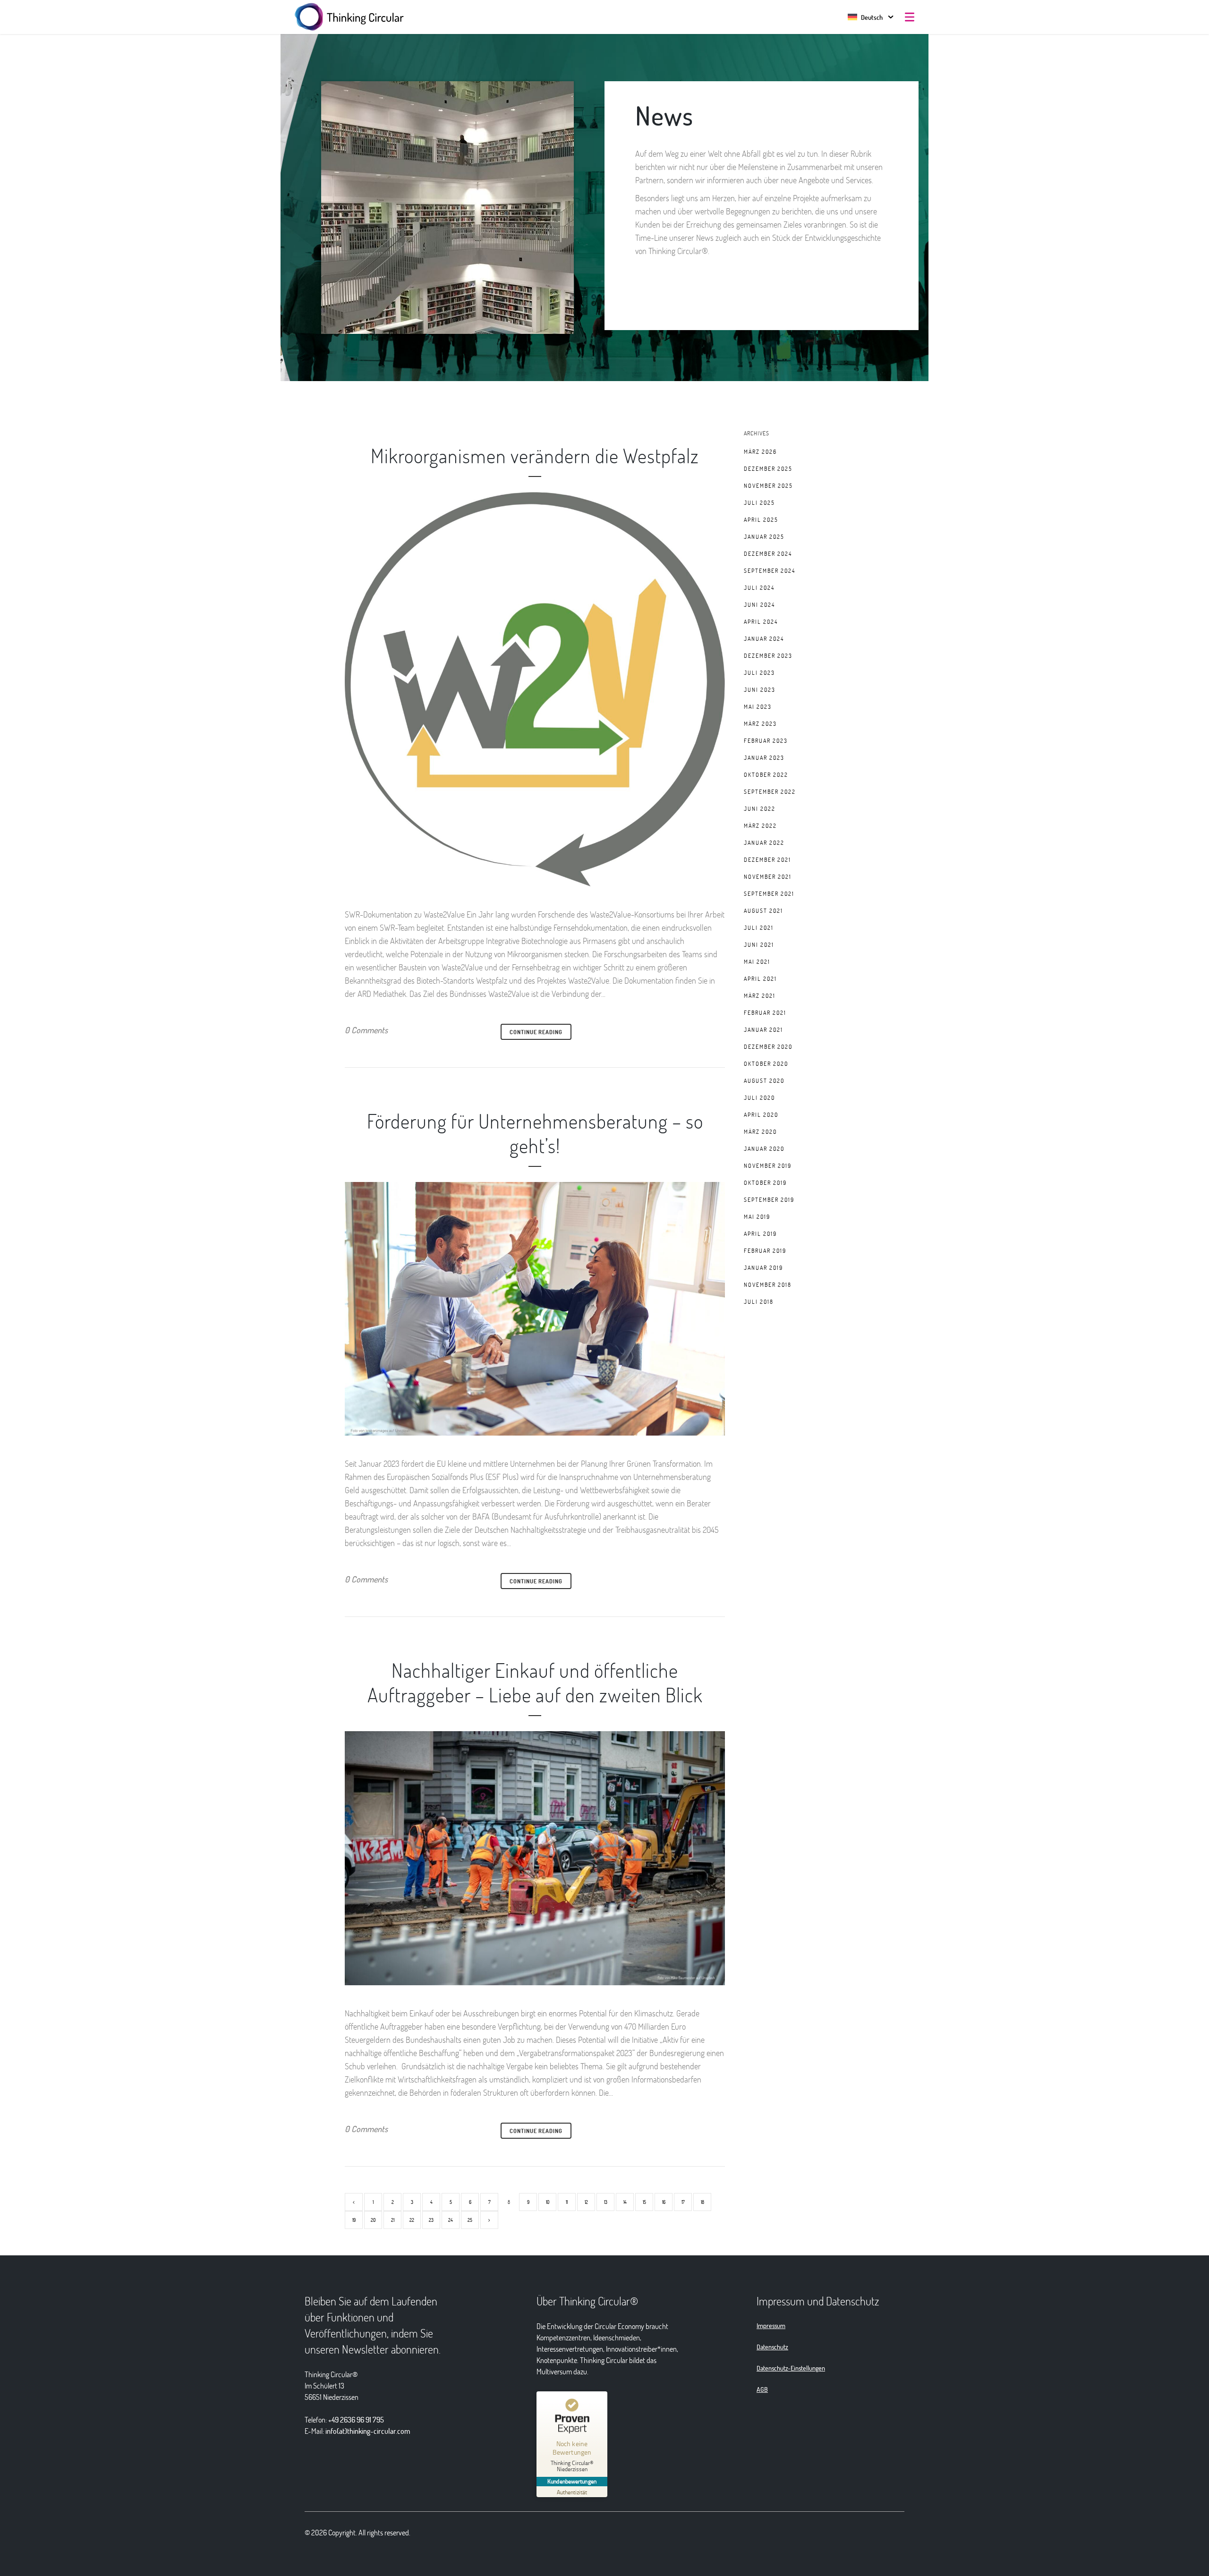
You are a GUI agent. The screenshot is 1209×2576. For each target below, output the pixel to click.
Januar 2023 (764, 757)
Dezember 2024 (768, 553)
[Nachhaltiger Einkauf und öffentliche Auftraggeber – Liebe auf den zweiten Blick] (535, 1858)
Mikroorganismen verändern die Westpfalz (535, 455)
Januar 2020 (764, 1148)
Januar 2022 (764, 842)
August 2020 (764, 1080)
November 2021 (768, 876)
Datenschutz (772, 2347)
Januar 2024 (764, 638)
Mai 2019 (757, 1216)
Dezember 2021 (767, 859)
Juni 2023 (760, 689)
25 (470, 2220)
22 (412, 2220)
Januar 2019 (763, 1267)
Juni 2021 (759, 944)
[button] (865, 17)
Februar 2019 (765, 1250)
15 (644, 2202)
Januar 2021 (763, 1029)
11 (567, 2202)
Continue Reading (536, 1032)
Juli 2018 (759, 1301)
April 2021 (760, 978)
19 (354, 2220)
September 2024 (770, 570)
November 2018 (768, 1284)
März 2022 (760, 825)
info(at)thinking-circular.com (368, 2431)
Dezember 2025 (768, 468)
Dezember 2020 (768, 1046)
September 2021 (769, 893)
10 (548, 2202)
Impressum (771, 2325)
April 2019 (760, 1233)
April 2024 (761, 621)
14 (625, 2202)
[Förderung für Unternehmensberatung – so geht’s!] (535, 1309)
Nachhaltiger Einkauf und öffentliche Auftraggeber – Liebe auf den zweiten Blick (535, 1682)
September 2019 (769, 1199)
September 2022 (770, 791)
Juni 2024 (759, 604)
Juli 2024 (759, 587)
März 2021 (760, 995)
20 (373, 2220)
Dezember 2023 (768, 655)
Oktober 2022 (766, 774)
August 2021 (763, 910)
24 (451, 2220)
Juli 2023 (759, 672)
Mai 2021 (757, 961)
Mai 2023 (758, 706)
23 (431, 2220)
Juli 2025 (759, 502)
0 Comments (366, 1030)
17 (683, 2202)
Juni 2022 (760, 808)
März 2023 (760, 723)
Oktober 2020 (766, 1063)
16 (664, 2202)
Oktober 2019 (765, 1182)
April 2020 (761, 1114)
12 (586, 2202)
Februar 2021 (765, 1012)
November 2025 (768, 485)
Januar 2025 (764, 536)
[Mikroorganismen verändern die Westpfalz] (535, 689)
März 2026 (760, 451)
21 (393, 2220)
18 (702, 2202)
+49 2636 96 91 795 (356, 2419)
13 (606, 2202)
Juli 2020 (759, 1097)
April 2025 (761, 519)
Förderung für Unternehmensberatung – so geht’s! (535, 1133)
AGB (762, 2389)
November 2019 (768, 1165)
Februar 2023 (766, 740)
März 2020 (760, 1131)
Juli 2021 (759, 927)
